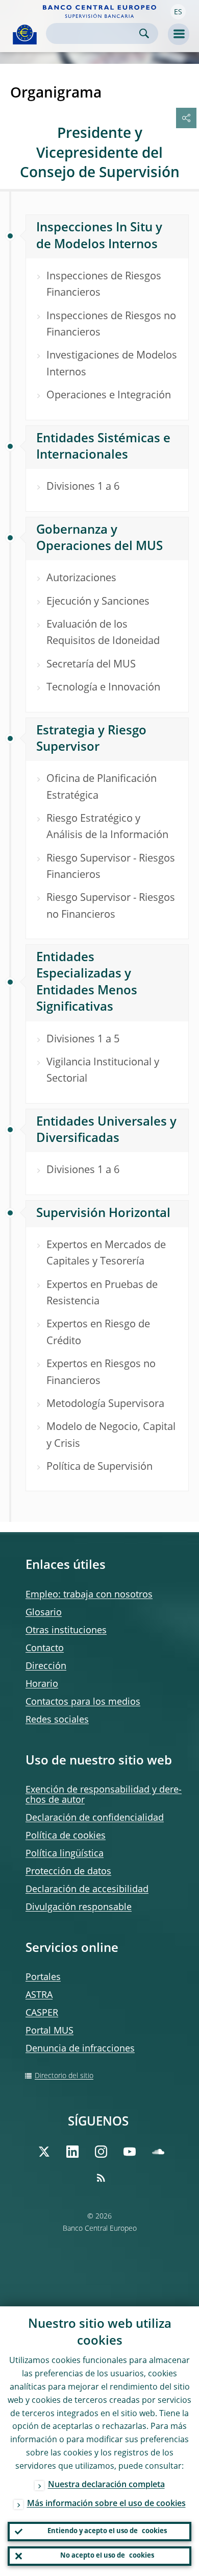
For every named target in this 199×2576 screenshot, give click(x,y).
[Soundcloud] (158, 2152)
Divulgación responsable (79, 1907)
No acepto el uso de (107, 2556)
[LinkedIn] (72, 2152)
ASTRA (39, 1995)
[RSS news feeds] (101, 2178)
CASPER (42, 2013)
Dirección (46, 1666)
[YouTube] (130, 2152)
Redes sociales (57, 1720)
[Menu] (179, 34)
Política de (66, 1836)
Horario (42, 1684)
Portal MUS (49, 2031)
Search (144, 33)
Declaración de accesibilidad (87, 1890)
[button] (178, 12)
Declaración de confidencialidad (95, 1818)
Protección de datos (68, 1872)
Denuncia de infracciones (80, 2049)
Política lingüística (65, 1854)
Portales (43, 1977)
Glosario (44, 1613)
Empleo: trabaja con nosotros (89, 1595)
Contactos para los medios (83, 1702)
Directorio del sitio (64, 2076)
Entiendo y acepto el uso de (107, 2531)
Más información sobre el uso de (106, 2504)
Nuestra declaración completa (106, 2485)
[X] (44, 2152)
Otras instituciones (66, 1631)
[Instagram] (101, 2152)
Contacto (45, 1649)
